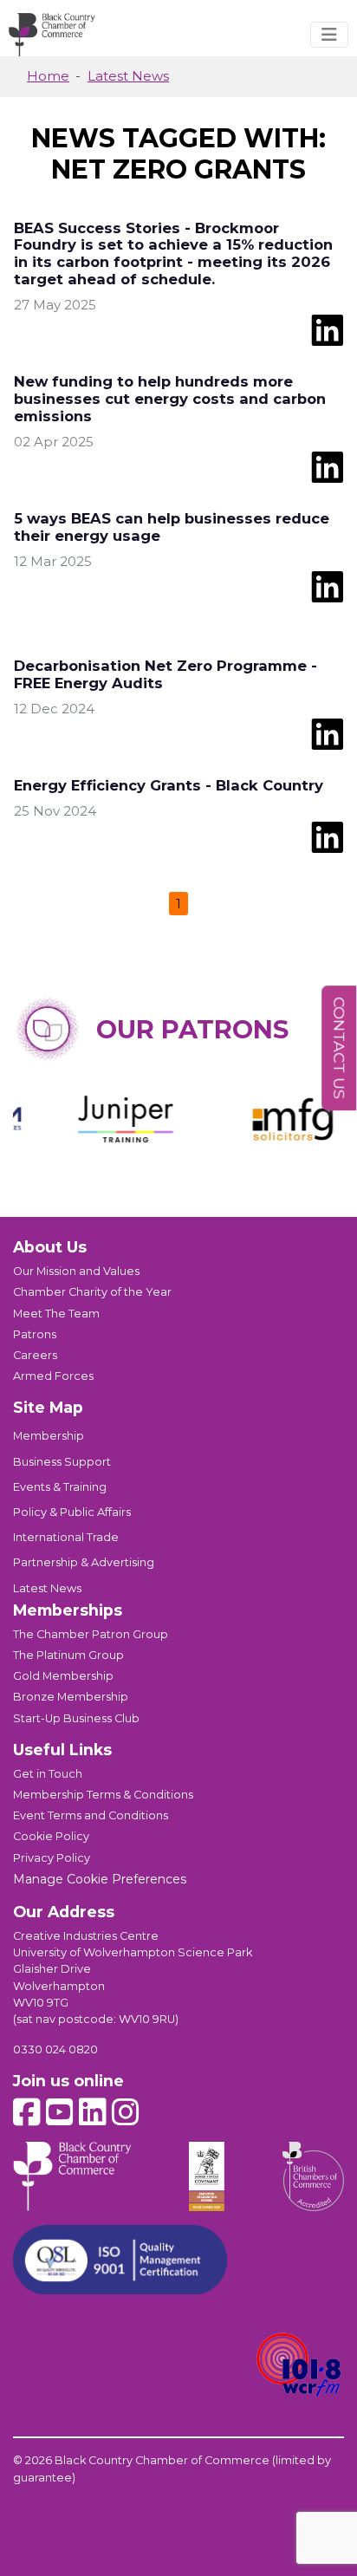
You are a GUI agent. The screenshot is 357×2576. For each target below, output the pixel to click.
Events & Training (60, 1487)
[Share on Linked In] (327, 329)
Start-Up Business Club (76, 1718)
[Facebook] (27, 2112)
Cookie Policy (51, 1836)
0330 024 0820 (55, 2049)
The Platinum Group (68, 1655)
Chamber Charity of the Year (92, 1292)
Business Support (62, 1462)
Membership (49, 1436)
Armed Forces (53, 1376)
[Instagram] (126, 2112)
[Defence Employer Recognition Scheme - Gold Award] (207, 2176)
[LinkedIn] (93, 2112)
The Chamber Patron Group (91, 1634)
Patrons (35, 1334)
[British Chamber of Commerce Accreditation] (313, 2176)
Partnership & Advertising (84, 1562)
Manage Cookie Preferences (100, 1879)
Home (48, 76)
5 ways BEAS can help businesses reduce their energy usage (172, 527)
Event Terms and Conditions (91, 1815)
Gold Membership (63, 1676)
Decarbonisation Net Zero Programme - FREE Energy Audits (166, 674)
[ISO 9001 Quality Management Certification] (120, 2260)
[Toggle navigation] (329, 35)
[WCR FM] (299, 2365)
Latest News (128, 76)
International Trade (66, 1537)
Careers (35, 1355)
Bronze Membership (71, 1697)
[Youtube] (60, 2112)
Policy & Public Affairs (72, 1512)
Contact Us (339, 1048)
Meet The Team (56, 1314)
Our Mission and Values (76, 1271)
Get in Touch (48, 1774)
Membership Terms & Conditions (103, 1795)
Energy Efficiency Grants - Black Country (169, 785)
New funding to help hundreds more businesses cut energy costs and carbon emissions (170, 399)
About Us (50, 1247)
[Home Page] (52, 35)
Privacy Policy (52, 1858)
